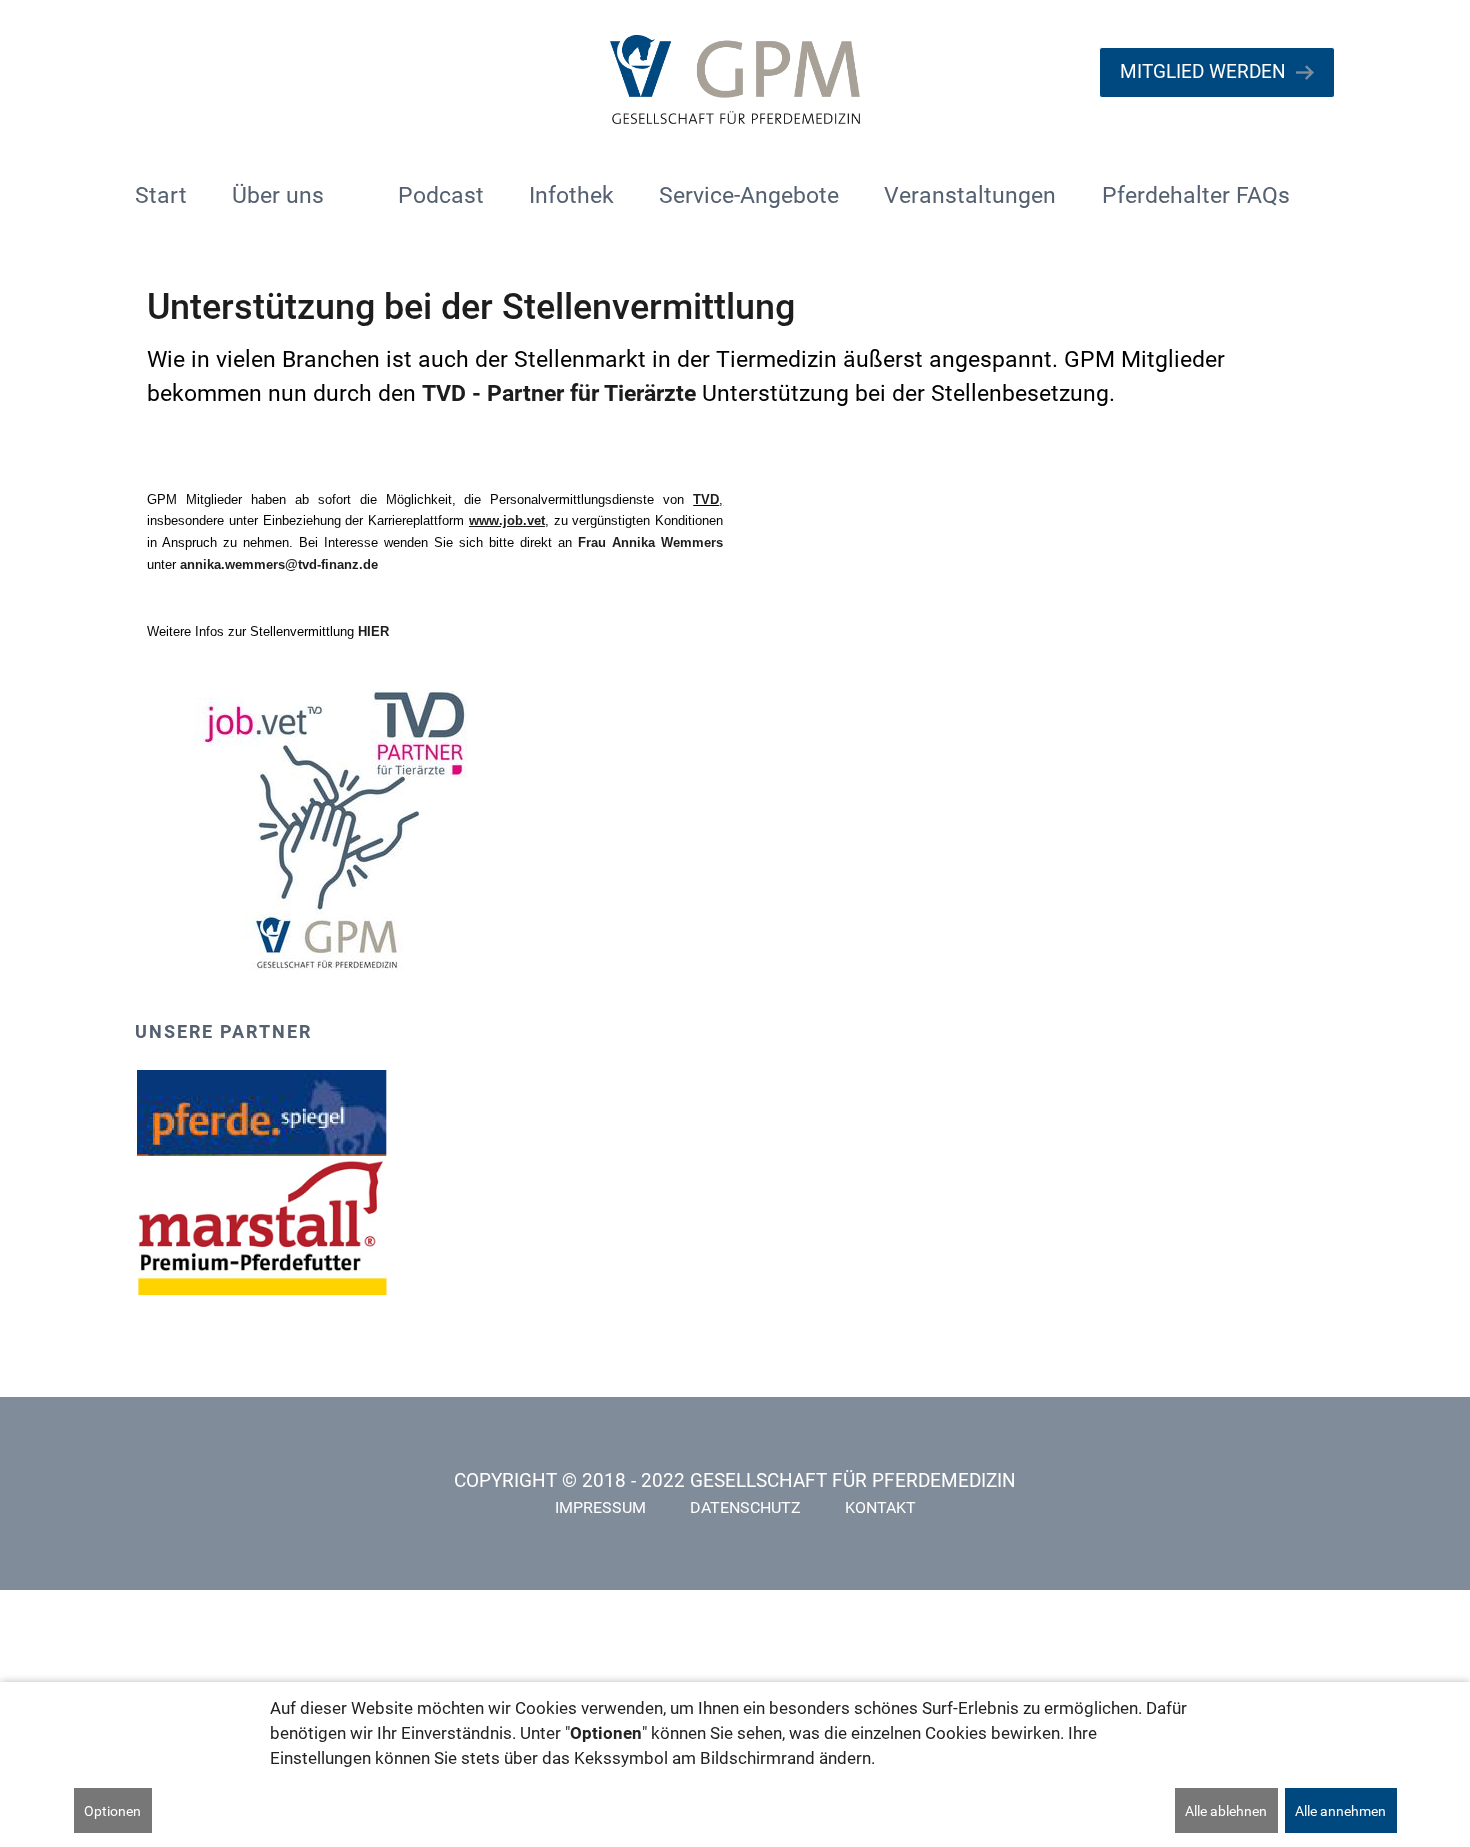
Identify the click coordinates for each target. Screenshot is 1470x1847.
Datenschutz (745, 1507)
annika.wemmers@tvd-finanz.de (279, 564)
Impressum (600, 1507)
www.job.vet (507, 520)
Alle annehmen (1340, 1811)
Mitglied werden (1203, 71)
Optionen (112, 1811)
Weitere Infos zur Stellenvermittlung (268, 631)
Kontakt (880, 1507)
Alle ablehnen (1226, 1811)
